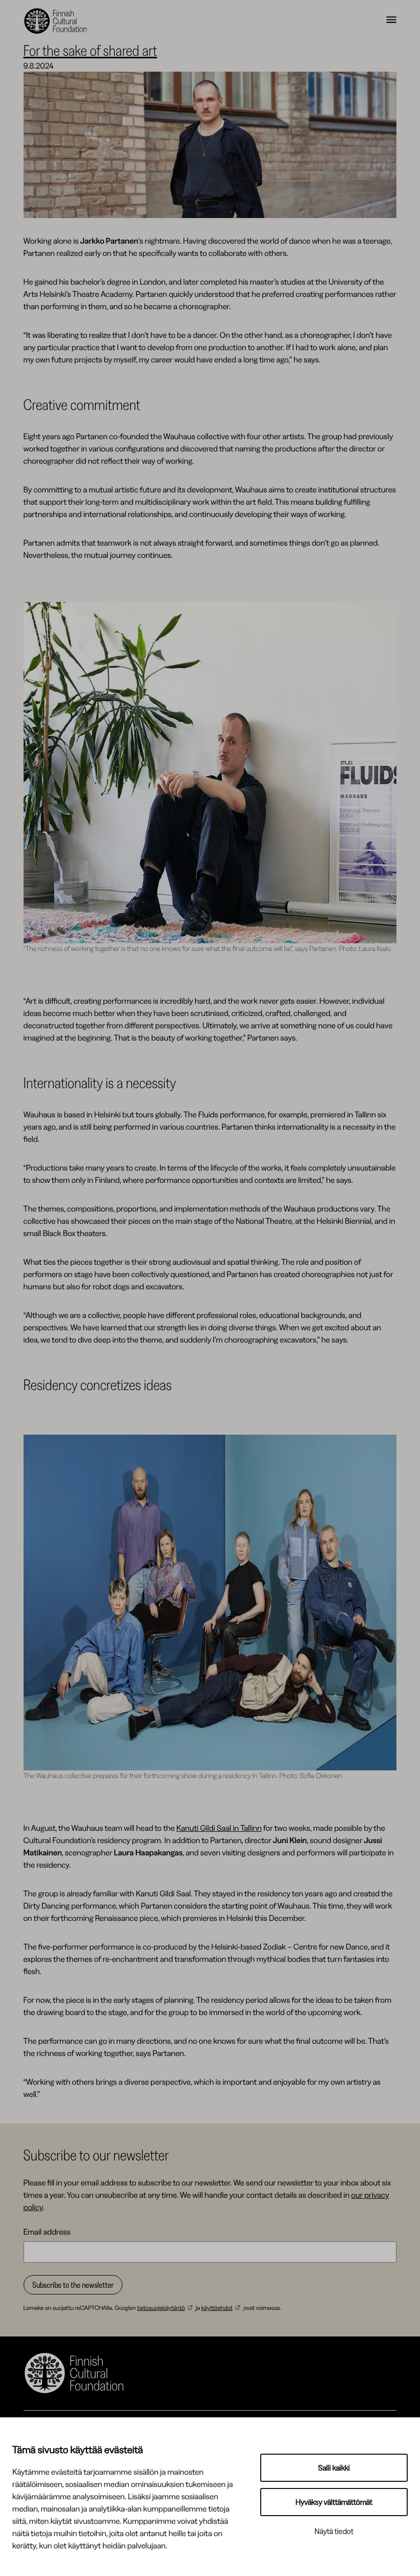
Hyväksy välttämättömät (334, 2502)
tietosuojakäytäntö (161, 2308)
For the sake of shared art (90, 50)
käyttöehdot (217, 2308)
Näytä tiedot (334, 2531)
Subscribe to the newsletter (73, 2285)
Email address (47, 2232)
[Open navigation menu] (391, 21)
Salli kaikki (334, 2468)
